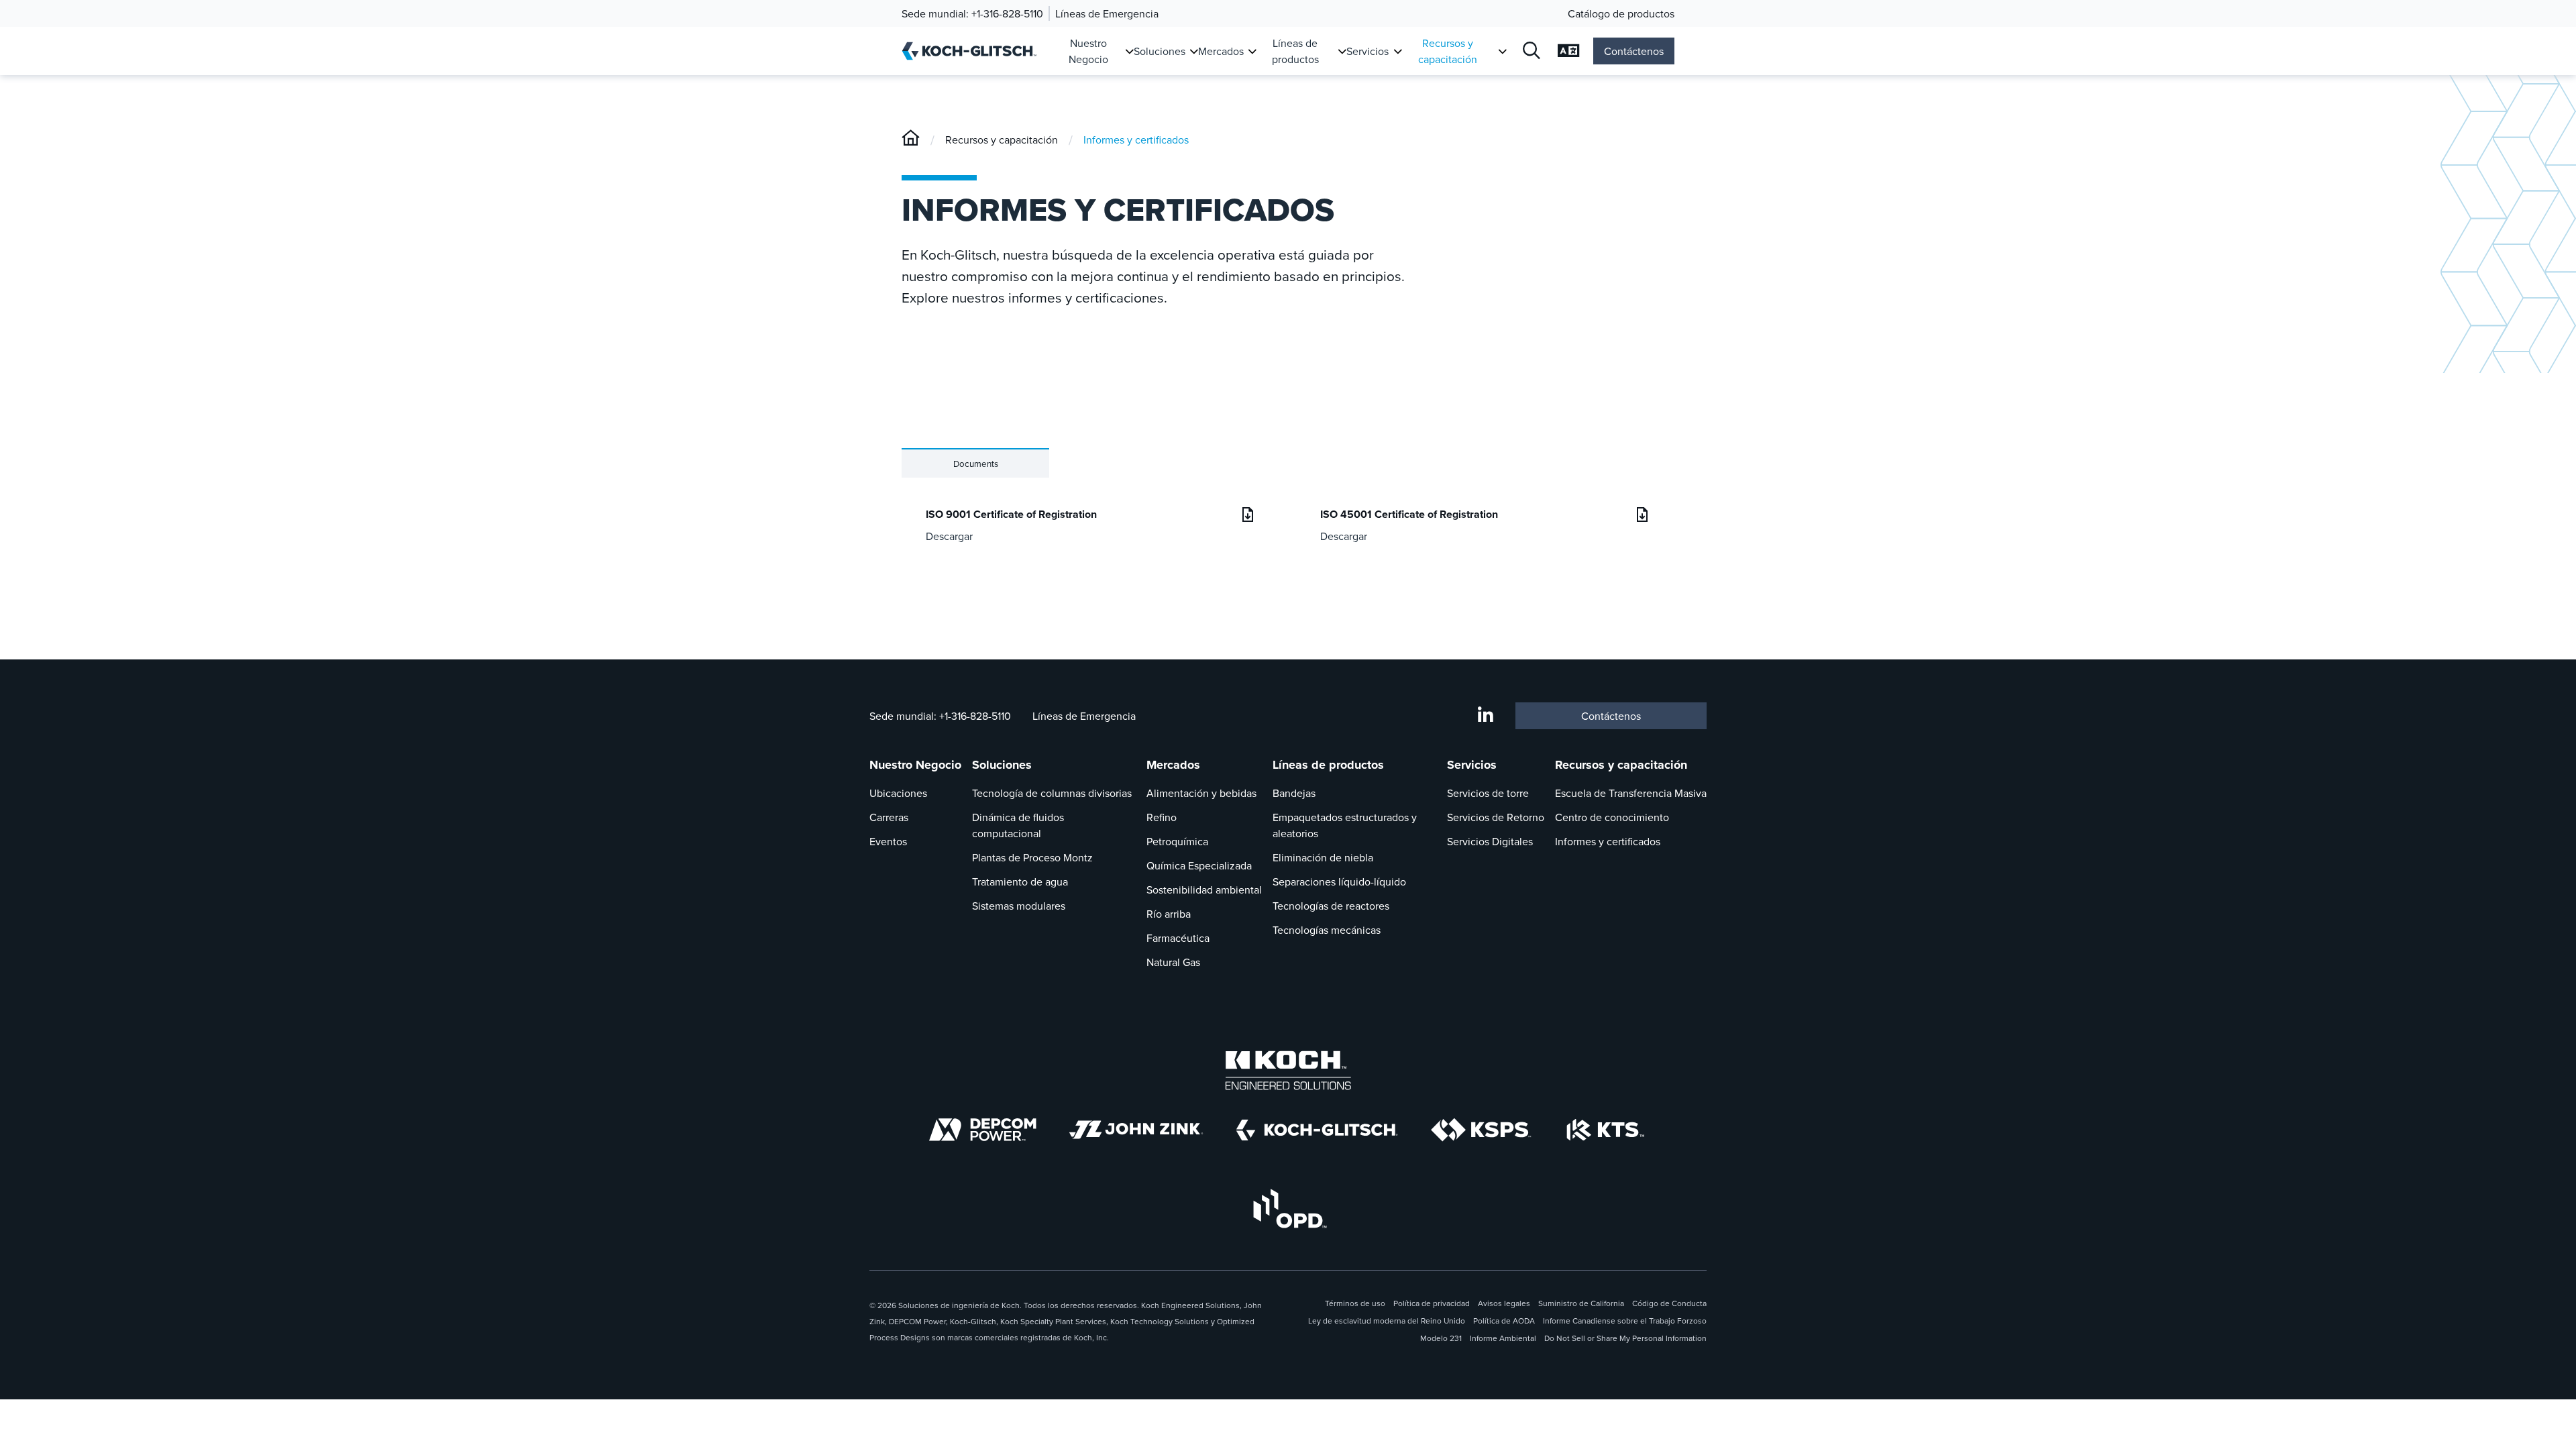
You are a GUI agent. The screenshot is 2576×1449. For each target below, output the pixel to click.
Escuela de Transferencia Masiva (1631, 793)
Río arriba (1169, 914)
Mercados (1221, 51)
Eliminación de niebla (1323, 857)
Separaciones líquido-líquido (1339, 881)
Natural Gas (1173, 962)
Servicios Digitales (1490, 841)
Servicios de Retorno (1496, 817)
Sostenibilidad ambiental (1204, 890)
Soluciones (1160, 51)
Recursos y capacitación (1448, 51)
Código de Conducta (1669, 1303)
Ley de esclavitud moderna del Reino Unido (1387, 1321)
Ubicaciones (898, 793)
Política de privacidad (1432, 1303)
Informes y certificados (1136, 140)
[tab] (975, 463)
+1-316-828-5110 (1007, 13)
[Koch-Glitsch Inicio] (974, 51)
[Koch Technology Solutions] (1606, 1130)
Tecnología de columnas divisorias (1052, 793)
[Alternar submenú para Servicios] (1398, 51)
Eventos (888, 841)
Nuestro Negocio (1088, 51)
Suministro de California (1581, 1303)
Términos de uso (1355, 1303)
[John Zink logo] (1136, 1130)
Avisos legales (1504, 1303)
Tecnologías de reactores (1331, 906)
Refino (1162, 817)
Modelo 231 (1441, 1338)
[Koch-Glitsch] (911, 140)
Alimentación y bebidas (1201, 793)
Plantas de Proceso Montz (1032, 857)
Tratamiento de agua (1020, 881)
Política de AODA (1504, 1321)
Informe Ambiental (1503, 1338)
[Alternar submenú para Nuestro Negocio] (1129, 51)
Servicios (1367, 51)
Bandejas (1294, 793)
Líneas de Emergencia (1107, 13)
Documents (976, 464)
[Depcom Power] (983, 1130)
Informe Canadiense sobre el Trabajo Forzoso (1625, 1321)
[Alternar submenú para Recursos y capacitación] (1502, 51)
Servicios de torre (1488, 793)
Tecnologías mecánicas (1327, 930)
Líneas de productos (1295, 51)
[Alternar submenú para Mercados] (1252, 51)
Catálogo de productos (1621, 13)
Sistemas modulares (1019, 906)
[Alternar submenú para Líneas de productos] (1342, 51)
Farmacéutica (1178, 938)
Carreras (889, 817)
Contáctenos (1634, 51)
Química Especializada (1199, 865)
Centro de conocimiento (1612, 817)
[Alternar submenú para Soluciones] (1194, 51)
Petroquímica (1177, 841)
